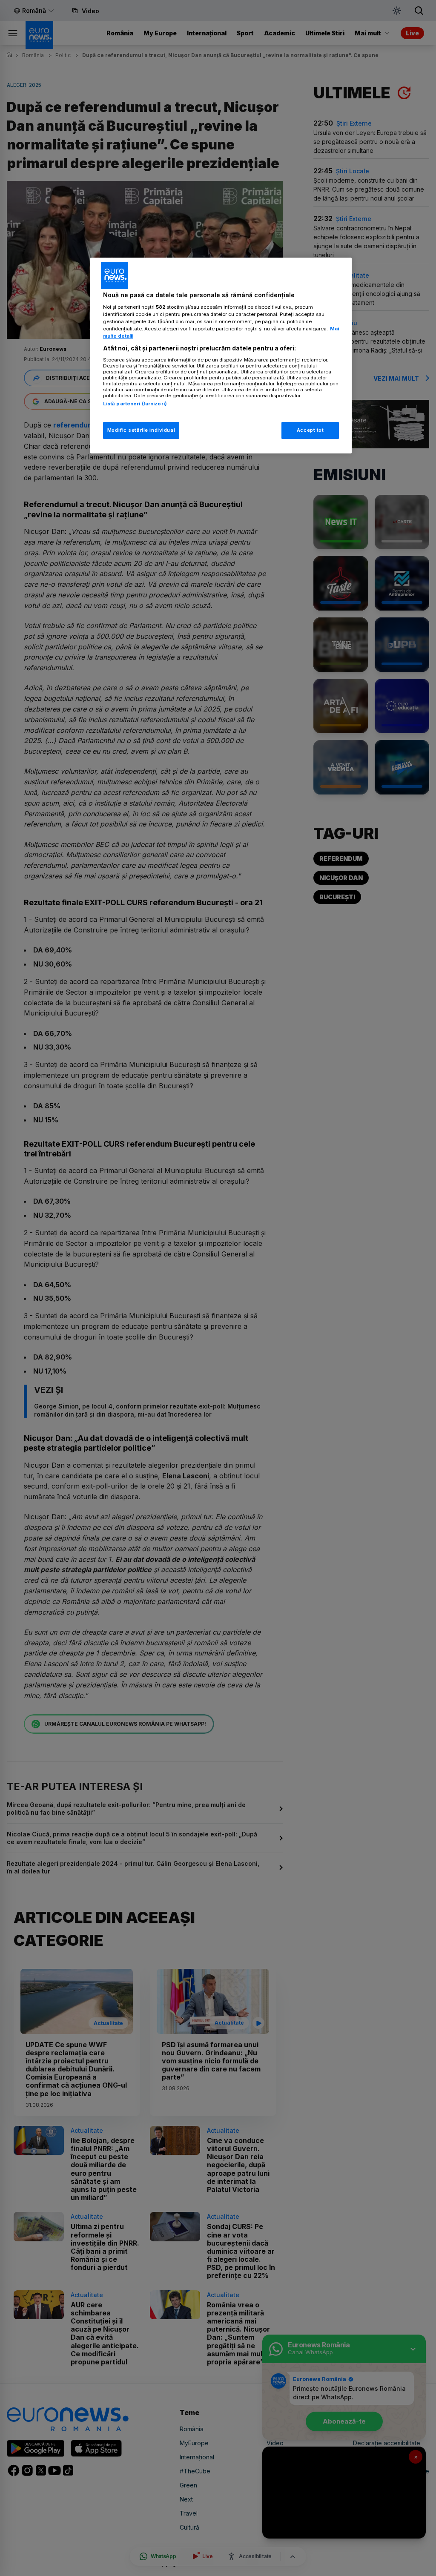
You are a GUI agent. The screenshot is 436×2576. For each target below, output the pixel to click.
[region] (221, 356)
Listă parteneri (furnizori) (135, 404)
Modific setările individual (141, 430)
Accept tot (310, 430)
